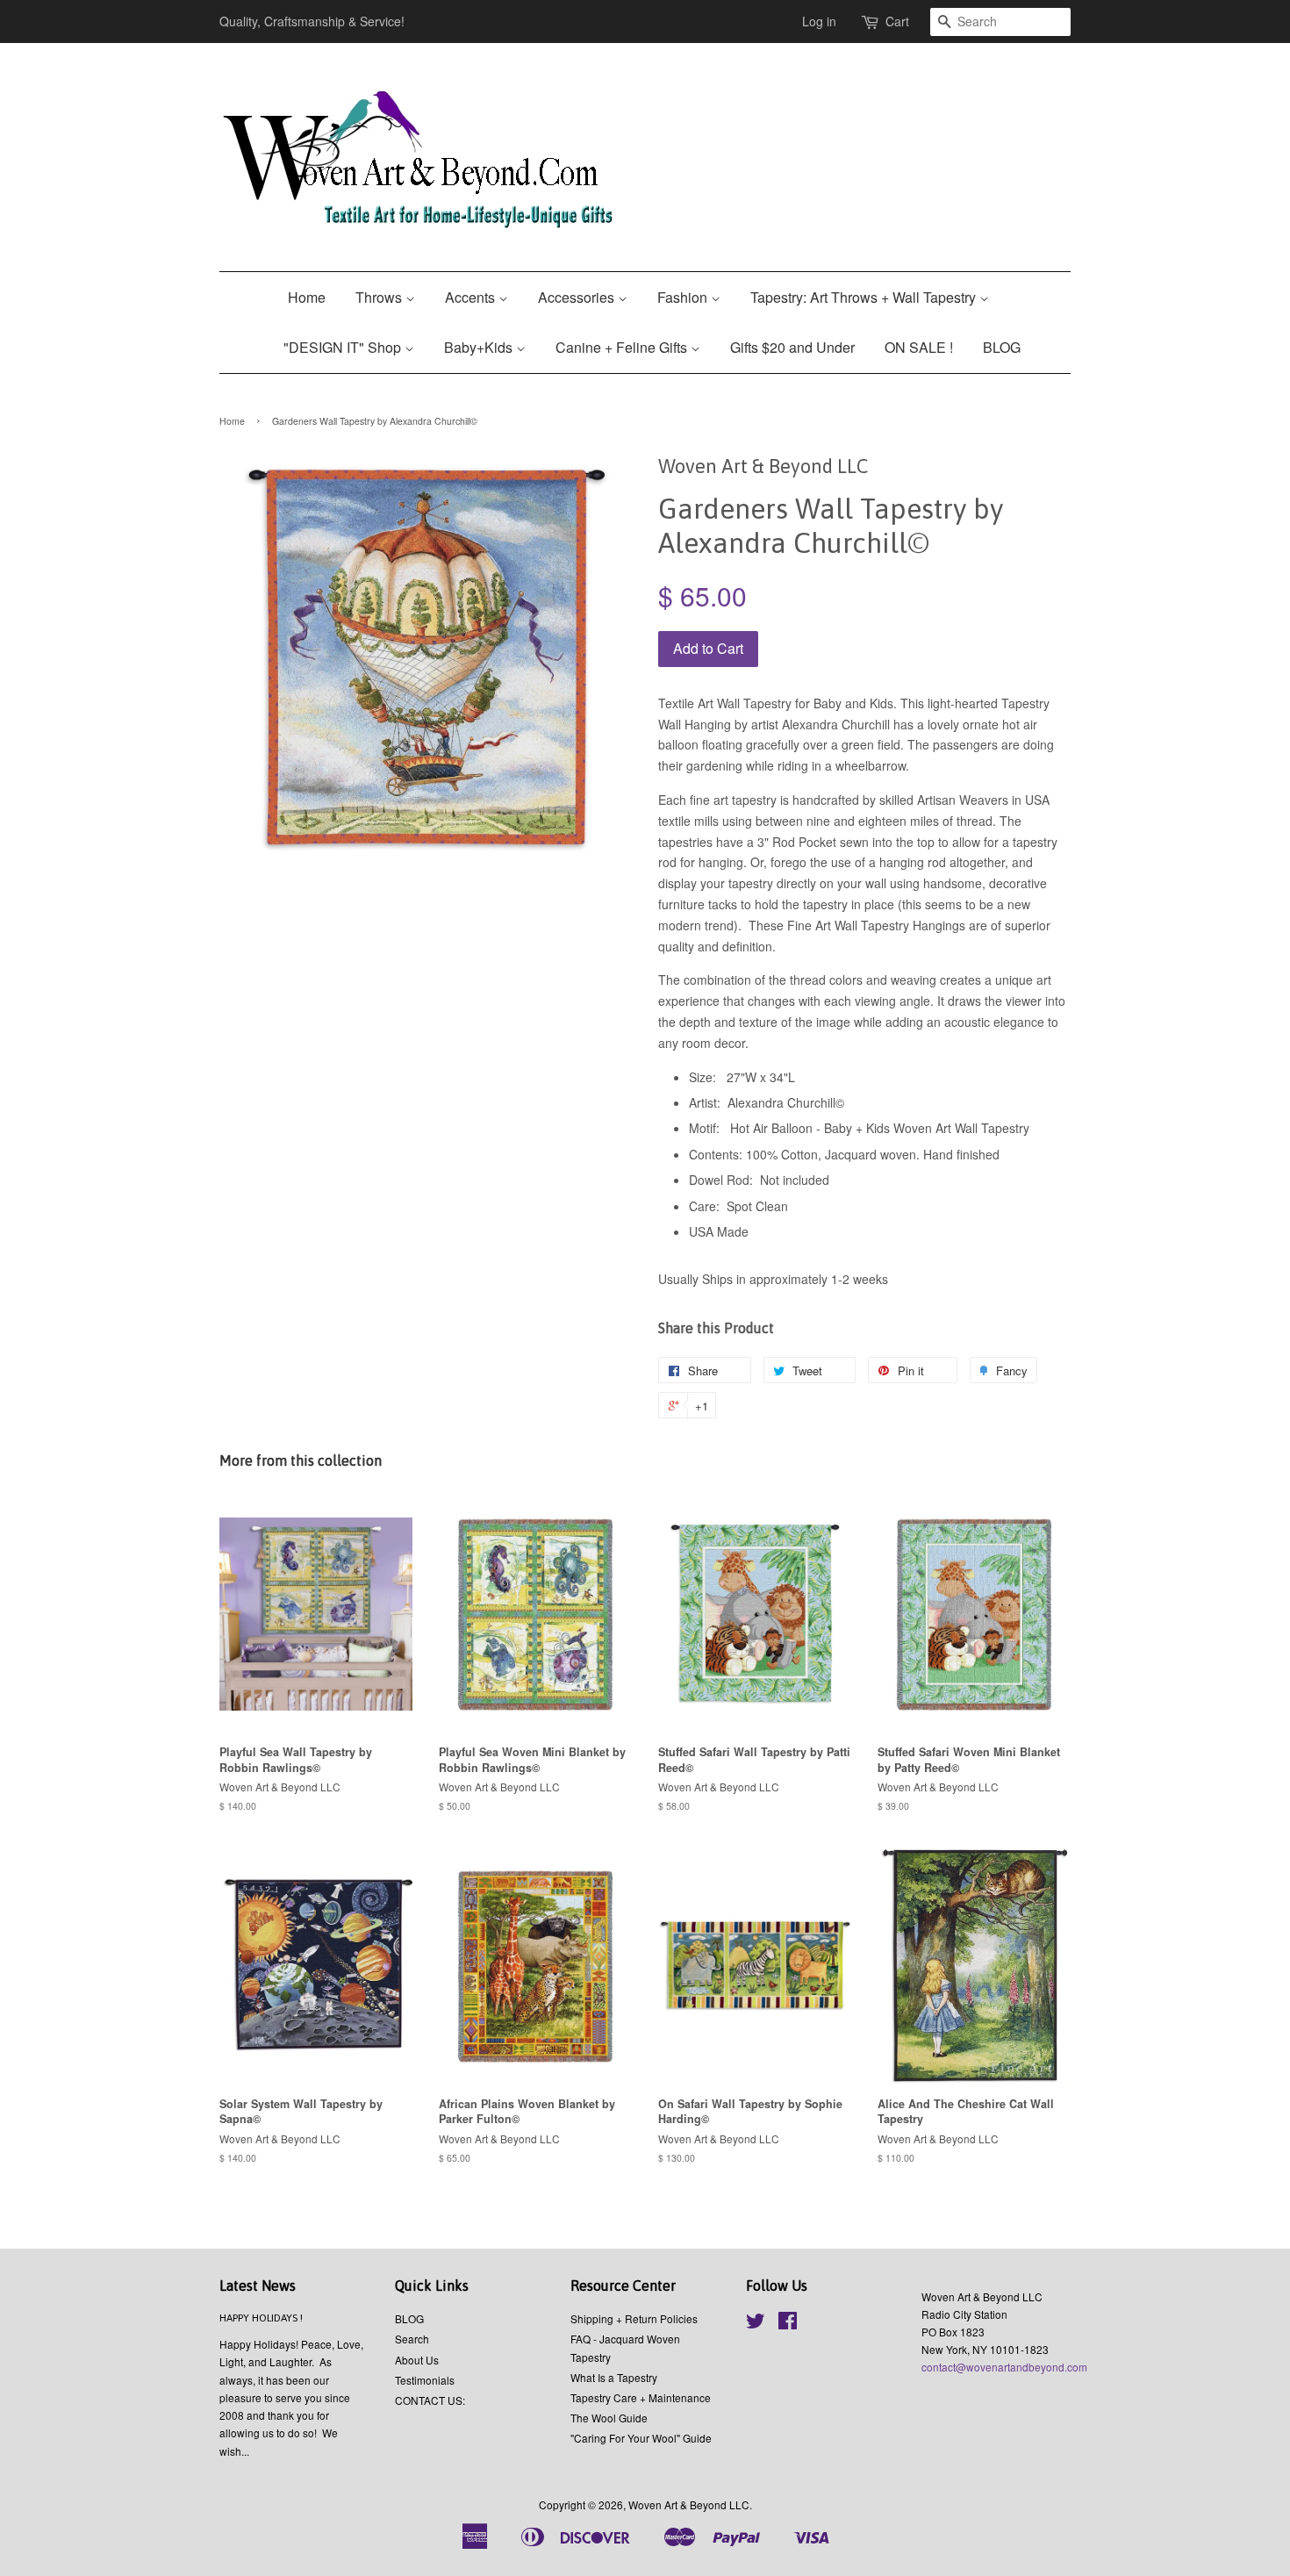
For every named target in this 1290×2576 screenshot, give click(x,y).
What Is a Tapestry (614, 2377)
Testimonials (425, 2380)
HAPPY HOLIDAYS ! (261, 2318)
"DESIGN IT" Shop (344, 347)
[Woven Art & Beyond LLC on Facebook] (788, 2324)
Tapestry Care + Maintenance (641, 2397)
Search (412, 2339)
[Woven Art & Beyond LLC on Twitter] (756, 2324)
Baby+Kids (480, 347)
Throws (380, 297)
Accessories (578, 297)
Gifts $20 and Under (792, 347)
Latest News (258, 2285)
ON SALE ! (919, 347)
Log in (819, 21)
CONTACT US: (430, 2400)
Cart (897, 21)
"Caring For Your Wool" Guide (641, 2438)
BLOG (1002, 347)
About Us (417, 2360)
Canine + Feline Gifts (623, 347)
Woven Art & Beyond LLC (689, 2504)
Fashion (684, 297)
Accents (472, 297)
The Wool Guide (609, 2418)
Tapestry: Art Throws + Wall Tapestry (865, 297)
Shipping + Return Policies (634, 2318)
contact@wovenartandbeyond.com (1004, 2367)
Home (307, 297)
